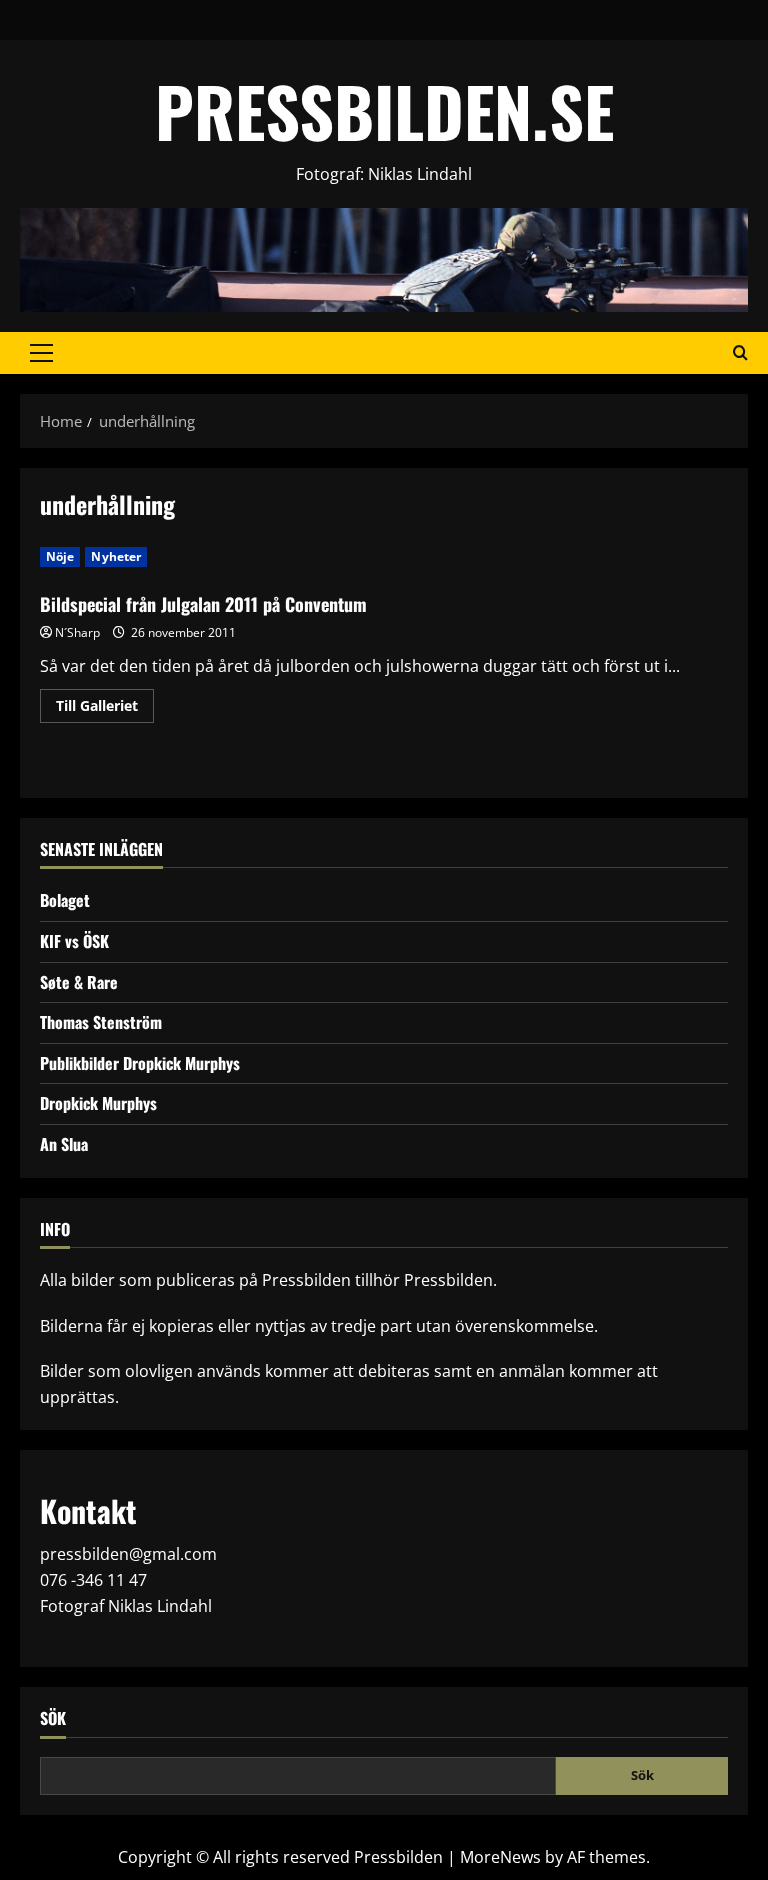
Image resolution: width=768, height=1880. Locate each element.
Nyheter (116, 556)
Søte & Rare (79, 982)
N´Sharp (77, 632)
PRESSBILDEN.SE (384, 110)
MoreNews (500, 1857)
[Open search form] (740, 353)
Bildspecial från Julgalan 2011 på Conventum (203, 604)
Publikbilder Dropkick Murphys (140, 1063)
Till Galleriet (105, 709)
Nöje (60, 556)
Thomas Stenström (101, 1022)
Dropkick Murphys (98, 1103)
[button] (41, 353)
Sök (53, 1718)
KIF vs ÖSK (74, 941)
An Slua (64, 1144)
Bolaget (65, 900)
